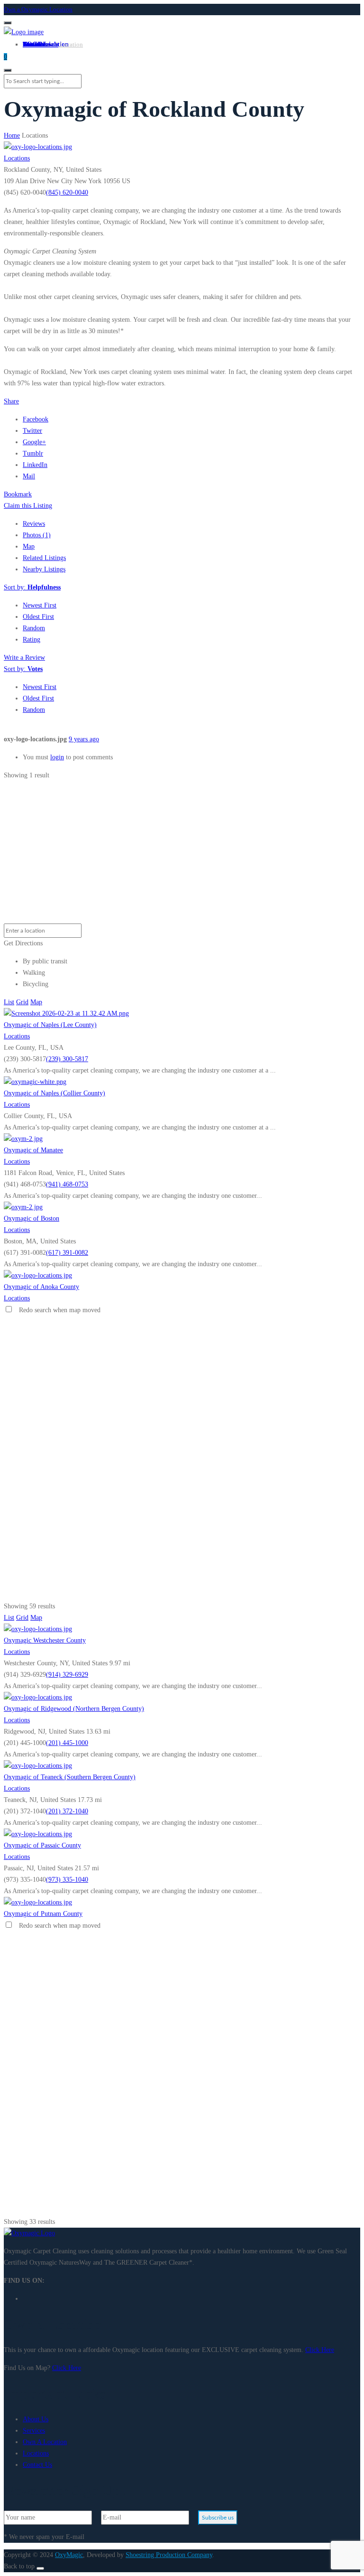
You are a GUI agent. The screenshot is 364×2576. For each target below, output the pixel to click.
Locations (17, 158)
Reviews (34, 524)
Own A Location (62, 44)
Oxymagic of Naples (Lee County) (50, 1025)
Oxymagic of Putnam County (43, 1914)
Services (34, 2431)
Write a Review (24, 658)
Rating (32, 639)
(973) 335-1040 (67, 1880)
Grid (22, 1002)
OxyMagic (69, 2555)
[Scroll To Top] (40, 2568)
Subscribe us (218, 2518)
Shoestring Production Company (169, 2555)
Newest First (40, 605)
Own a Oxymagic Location (38, 9)
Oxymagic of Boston (32, 1218)
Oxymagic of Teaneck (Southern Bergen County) (70, 1777)
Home (12, 135)
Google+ (34, 442)
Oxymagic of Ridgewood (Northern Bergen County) (74, 1709)
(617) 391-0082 (67, 1253)
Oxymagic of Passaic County (42, 1845)
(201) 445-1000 (67, 1743)
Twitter (32, 431)
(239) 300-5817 (67, 1059)
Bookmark (18, 494)
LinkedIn (35, 465)
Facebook (36, 419)
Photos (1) (37, 535)
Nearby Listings (44, 569)
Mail (29, 476)
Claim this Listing (28, 506)
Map (29, 546)
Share (11, 401)
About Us (36, 2419)
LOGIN (34, 44)
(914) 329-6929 (67, 1675)
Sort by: (32, 587)
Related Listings (44, 558)
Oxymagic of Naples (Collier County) (55, 1093)
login (57, 757)
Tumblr (33, 453)
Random (34, 628)
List (9, 1002)
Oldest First (38, 617)
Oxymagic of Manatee (33, 1150)
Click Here (320, 2350)
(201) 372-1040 (67, 1811)
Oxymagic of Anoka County (41, 1287)
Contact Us (37, 2465)
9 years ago (84, 739)
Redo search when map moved (60, 1310)
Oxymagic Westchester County (45, 1640)
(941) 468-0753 (67, 1184)
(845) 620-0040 (67, 192)
